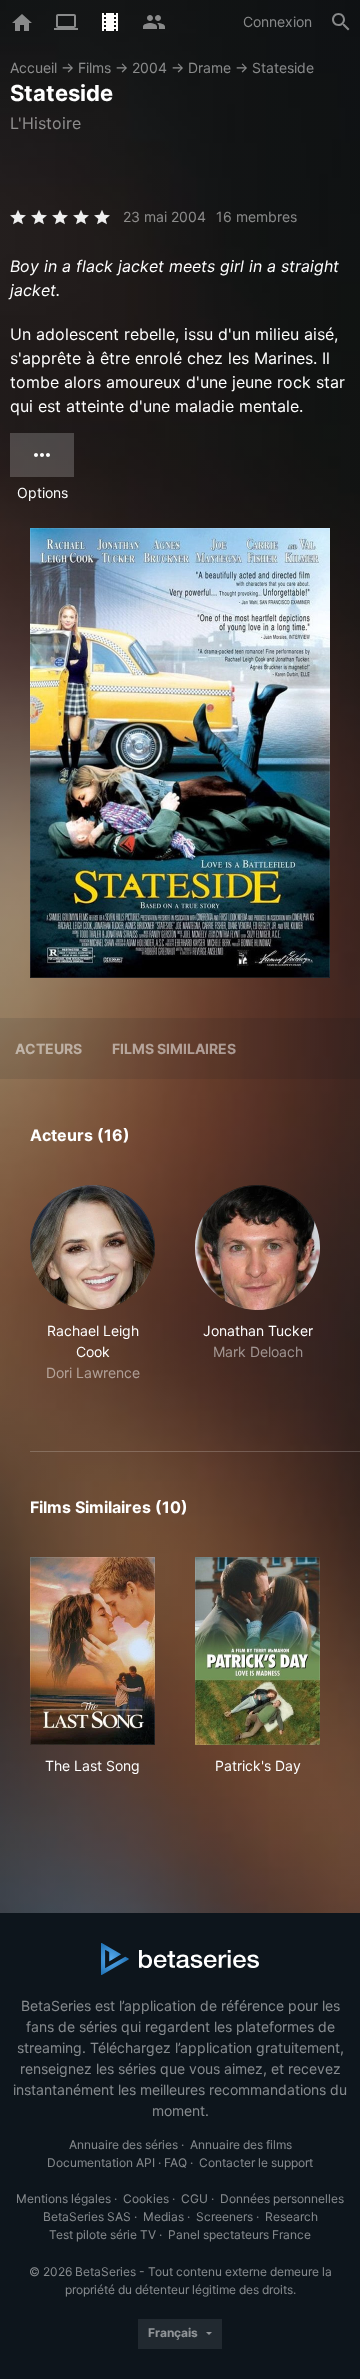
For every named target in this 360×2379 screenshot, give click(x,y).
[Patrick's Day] (257, 1651)
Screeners (224, 2216)
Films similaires (174, 1048)
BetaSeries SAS (87, 2216)
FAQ (175, 2162)
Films (94, 67)
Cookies (146, 2198)
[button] (92, 1294)
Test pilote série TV (102, 2234)
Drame (209, 67)
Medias (163, 2216)
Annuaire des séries (123, 2144)
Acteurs (48, 1048)
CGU (194, 2198)
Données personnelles (282, 2198)
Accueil (33, 67)
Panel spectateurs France (239, 2234)
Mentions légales (63, 2198)
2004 (149, 67)
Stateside (283, 67)
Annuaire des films (241, 2144)
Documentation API (101, 2162)
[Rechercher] (341, 22)
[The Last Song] (92, 1651)
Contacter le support (256, 2162)
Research (291, 2216)
